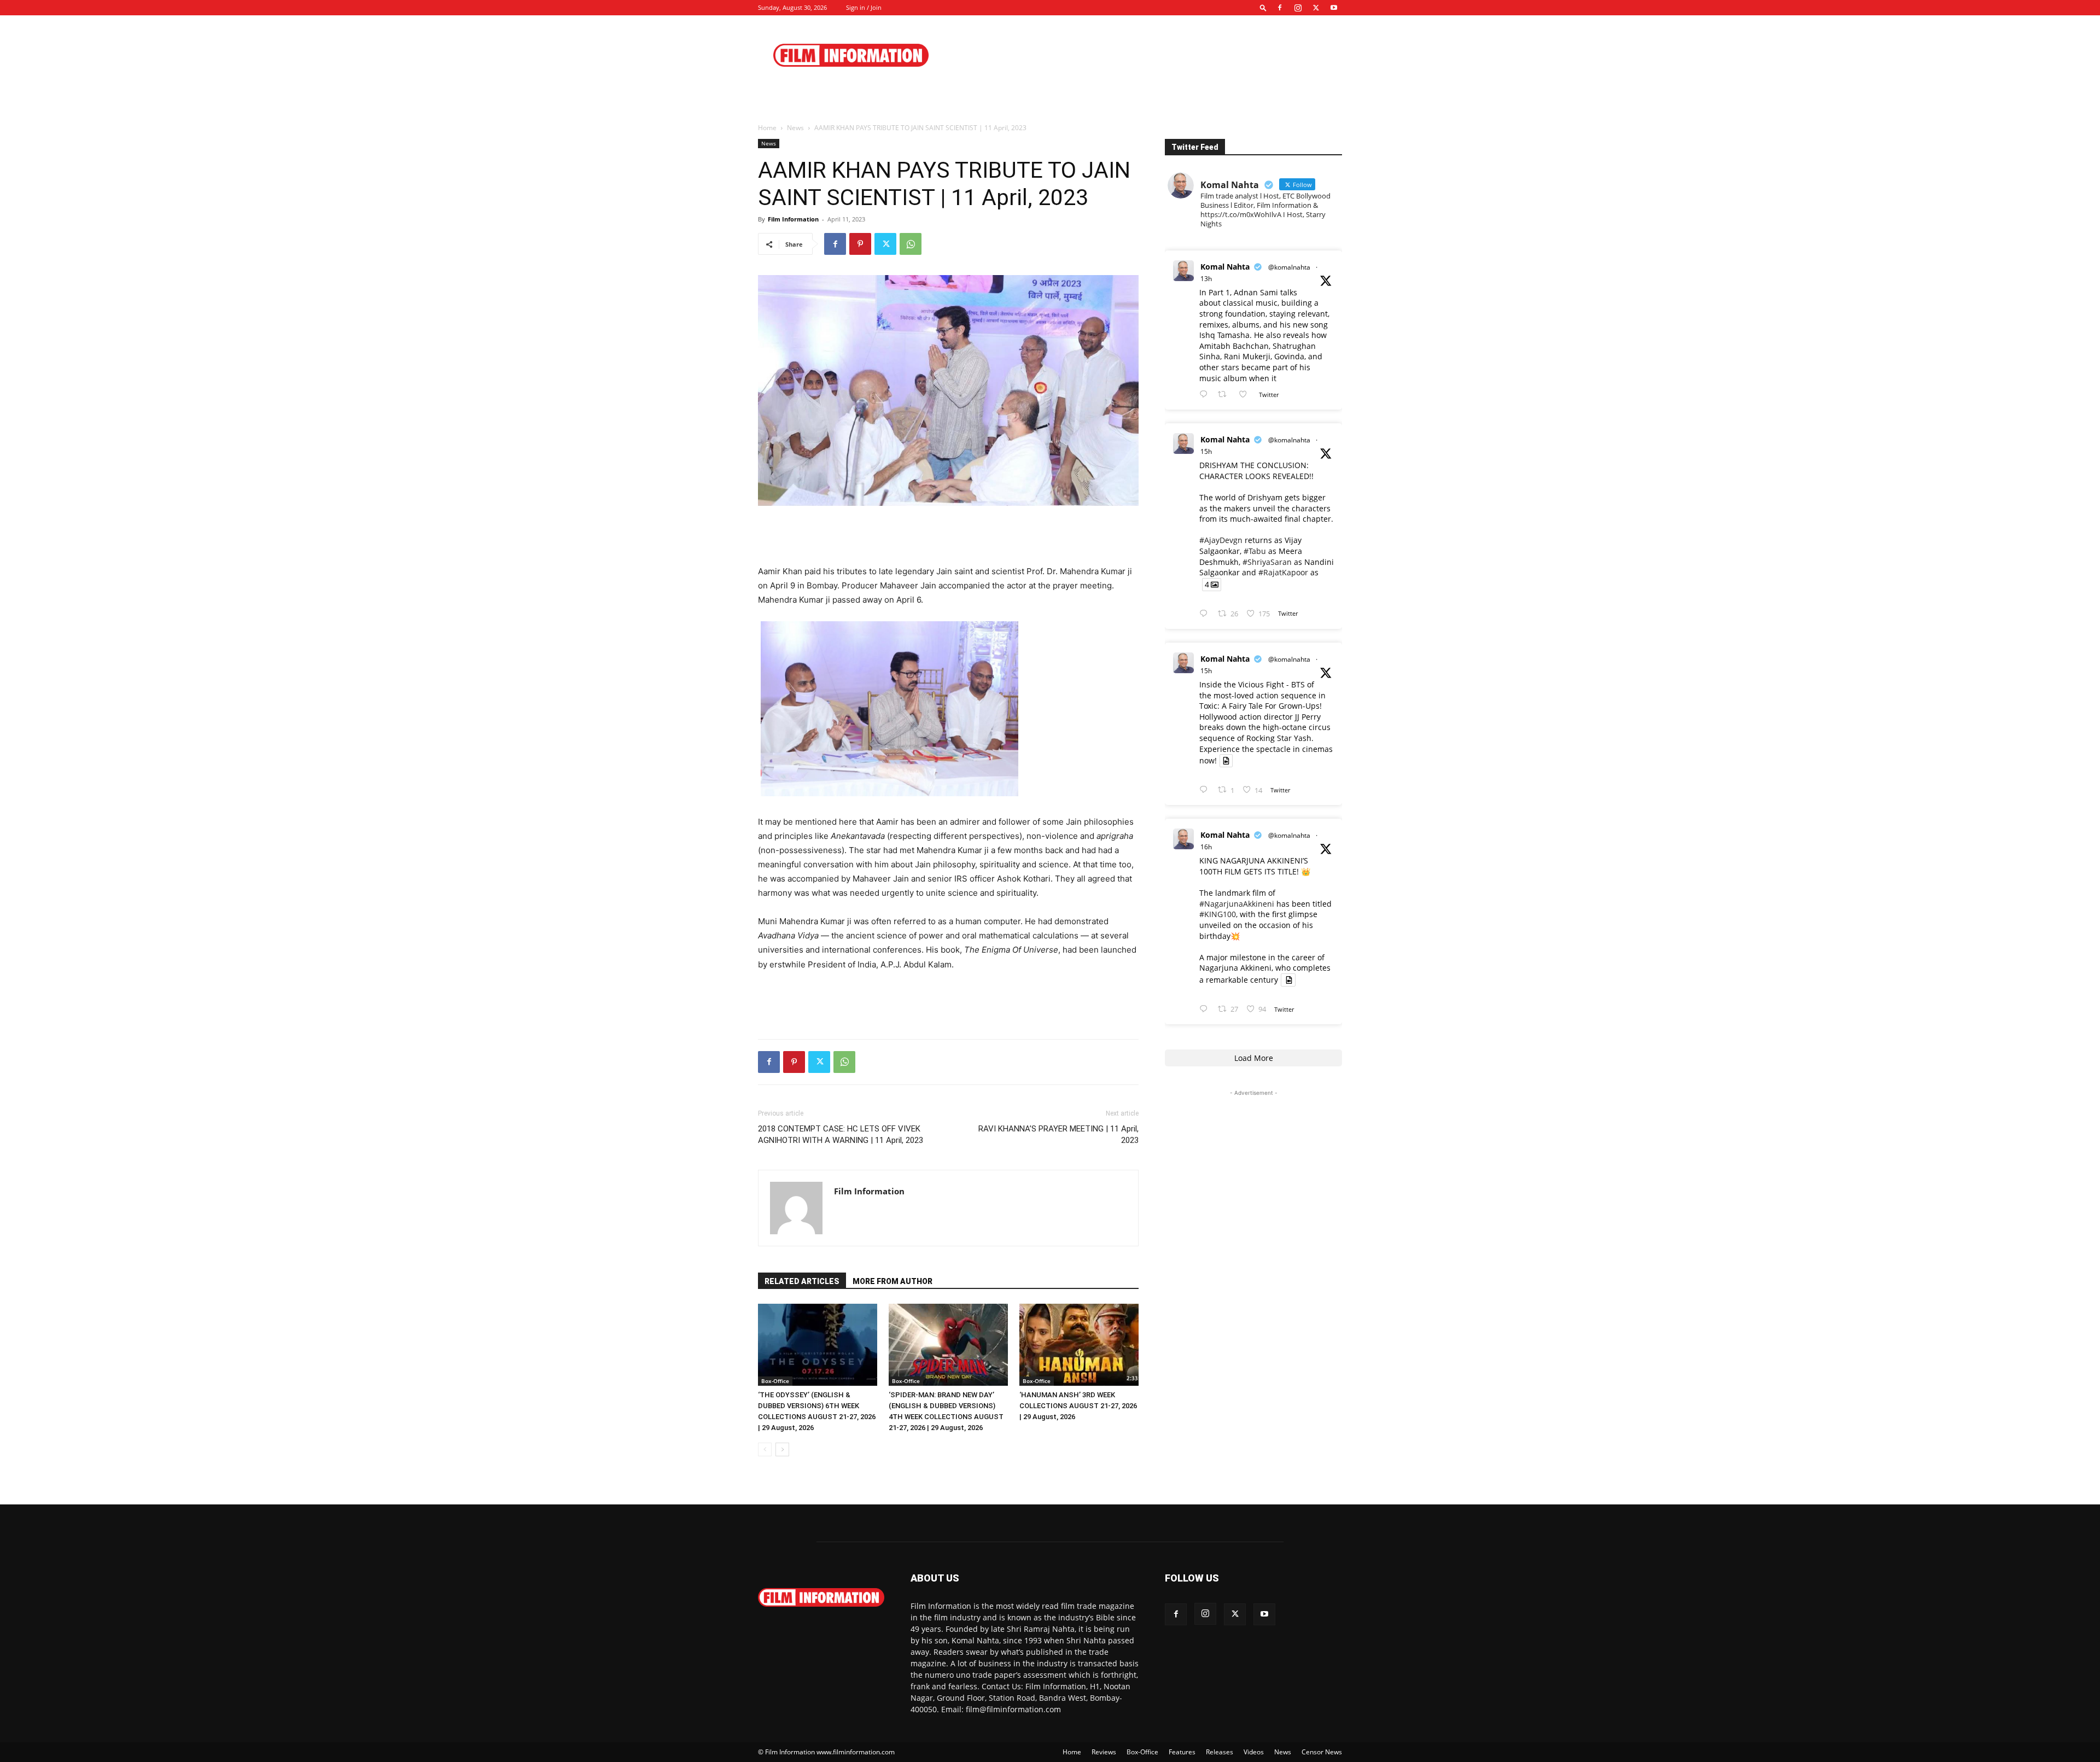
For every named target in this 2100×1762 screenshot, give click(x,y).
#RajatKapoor (1283, 572)
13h (1206, 279)
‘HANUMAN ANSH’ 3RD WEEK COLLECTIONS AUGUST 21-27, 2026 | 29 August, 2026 (1078, 1406)
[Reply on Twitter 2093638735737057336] (1206, 614)
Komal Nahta (1225, 267)
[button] (1263, 7)
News (795, 128)
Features (1182, 1752)
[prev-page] (765, 1449)
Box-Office (775, 1381)
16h (1206, 847)
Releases (1220, 1752)
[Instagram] (1298, 8)
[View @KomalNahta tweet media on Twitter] (1226, 761)
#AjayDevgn (1221, 540)
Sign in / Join (864, 7)
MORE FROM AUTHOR (892, 1281)
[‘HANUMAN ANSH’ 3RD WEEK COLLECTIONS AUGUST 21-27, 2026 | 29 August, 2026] (1079, 1345)
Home (767, 128)
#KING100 (1218, 914)
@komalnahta (1289, 267)
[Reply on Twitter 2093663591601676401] (1206, 395)
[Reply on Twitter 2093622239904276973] (1206, 1009)
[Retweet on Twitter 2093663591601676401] (1225, 395)
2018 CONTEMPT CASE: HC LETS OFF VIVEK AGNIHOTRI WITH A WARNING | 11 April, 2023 (841, 1134)
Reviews (1104, 1752)
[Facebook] (1280, 8)
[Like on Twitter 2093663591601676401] (1246, 395)
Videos (1254, 1752)
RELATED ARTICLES (802, 1281)
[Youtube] (1334, 8)
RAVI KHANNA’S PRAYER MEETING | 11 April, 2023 (1058, 1134)
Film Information (793, 219)
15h (1206, 451)
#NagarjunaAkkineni (1237, 904)
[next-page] (782, 1449)
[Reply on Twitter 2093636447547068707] (1206, 790)
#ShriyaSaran (1267, 562)
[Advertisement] (1143, 55)
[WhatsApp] (911, 244)
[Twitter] (1316, 8)
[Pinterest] (860, 244)
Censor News (1322, 1752)
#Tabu (1255, 551)
